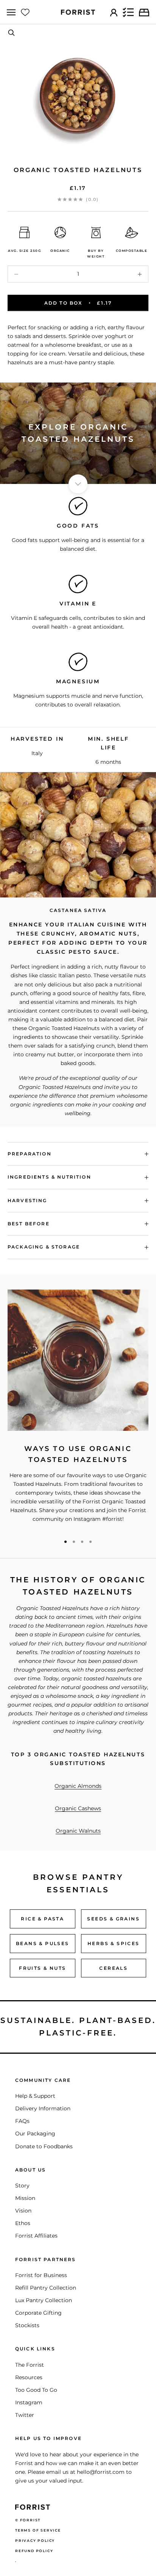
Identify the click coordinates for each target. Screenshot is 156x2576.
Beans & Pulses (43, 1943)
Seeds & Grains (113, 1919)
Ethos (23, 2223)
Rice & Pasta (42, 1919)
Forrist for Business (41, 2275)
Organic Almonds (78, 1786)
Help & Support (35, 2096)
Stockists (27, 2325)
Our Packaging (35, 2133)
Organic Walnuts (78, 1831)
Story (22, 2186)
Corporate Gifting (38, 2313)
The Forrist (30, 2365)
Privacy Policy (35, 2540)
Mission (25, 2198)
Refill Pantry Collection (46, 2288)
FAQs (22, 2121)
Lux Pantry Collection (44, 2300)
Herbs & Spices (114, 1943)
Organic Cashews (78, 1808)
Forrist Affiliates (36, 2236)
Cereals (113, 1968)
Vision (23, 2211)
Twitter (25, 2415)
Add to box (78, 303)
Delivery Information (43, 2108)
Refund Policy (34, 2551)
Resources (29, 2377)
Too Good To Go (36, 2390)
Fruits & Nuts (42, 1968)
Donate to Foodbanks (44, 2146)
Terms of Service (38, 2530)
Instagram (29, 2402)
